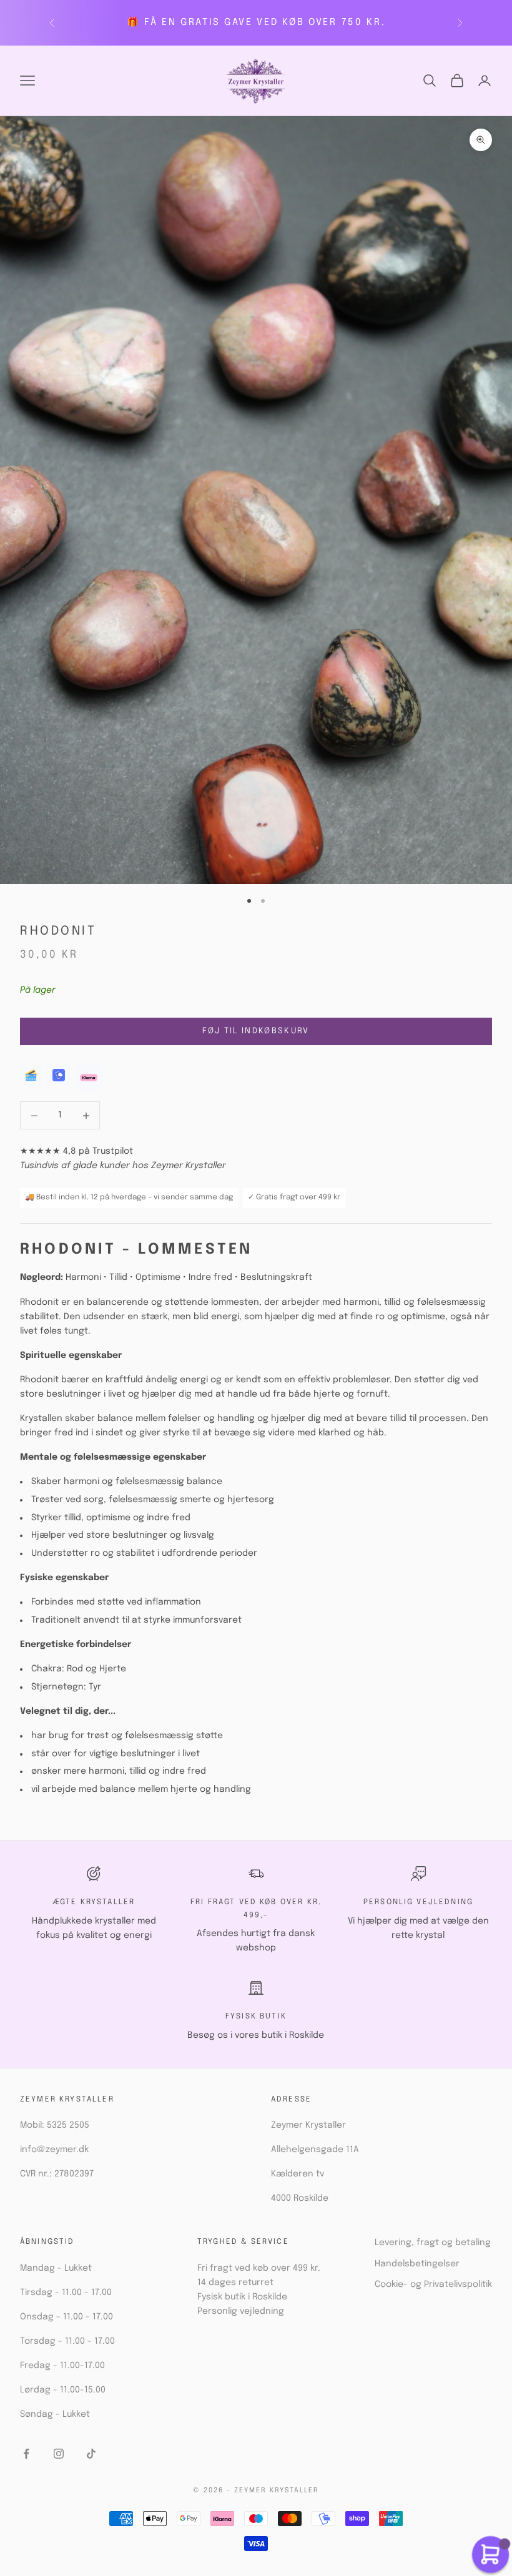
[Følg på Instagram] (59, 2454)
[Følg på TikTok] (91, 2454)
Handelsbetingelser (417, 2264)
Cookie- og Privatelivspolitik (433, 2284)
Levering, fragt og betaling (433, 2243)
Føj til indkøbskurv (256, 1031)
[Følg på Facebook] (26, 2454)
